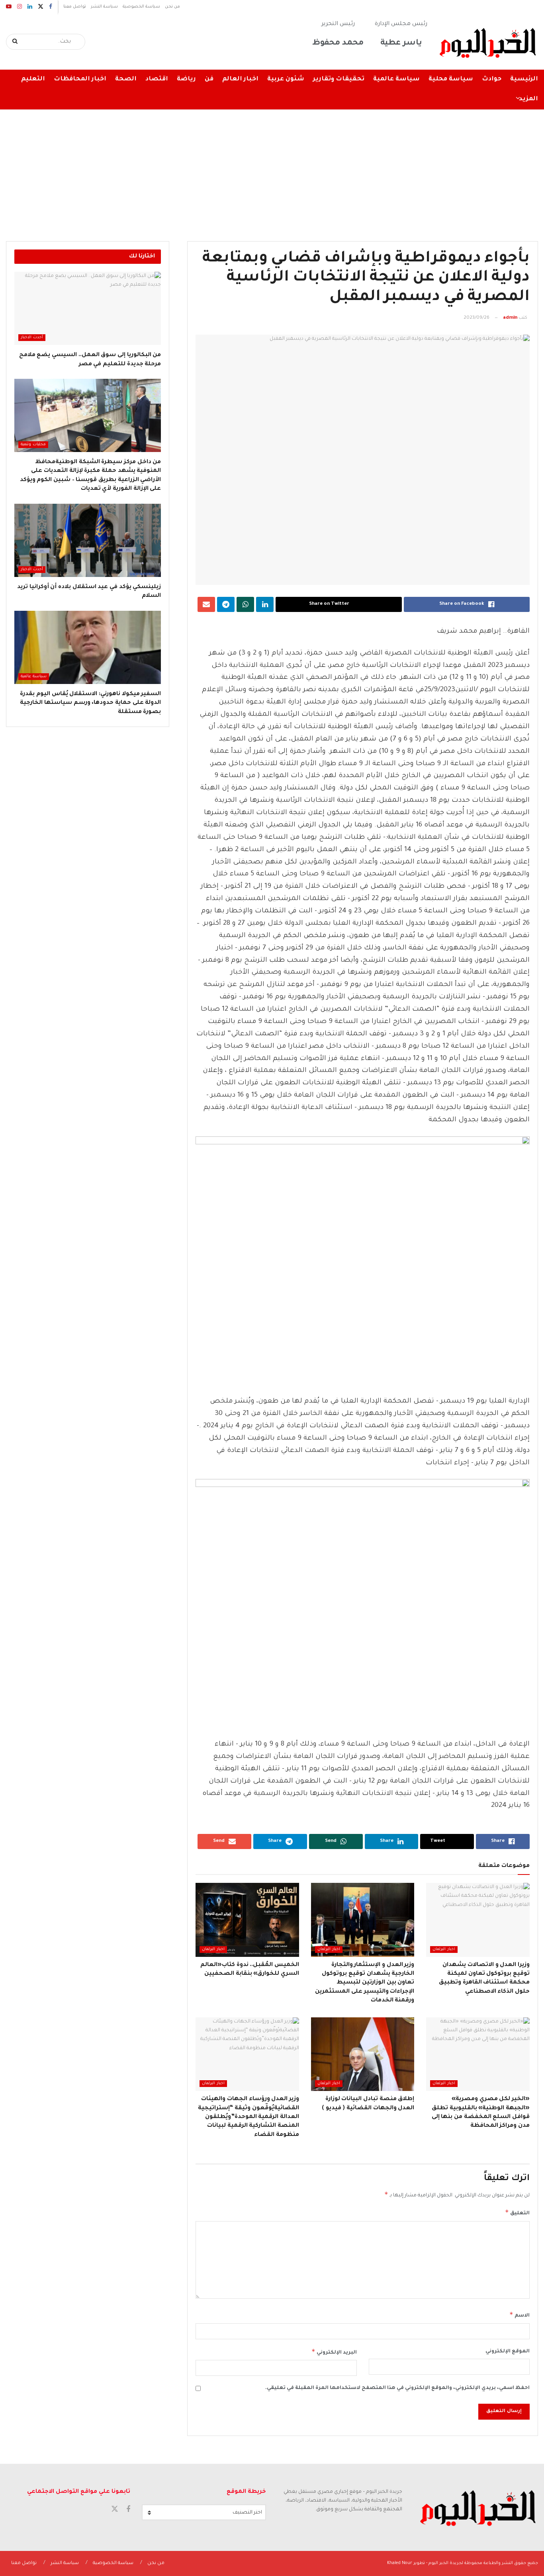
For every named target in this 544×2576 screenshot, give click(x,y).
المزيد (528, 99)
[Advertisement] (272, 170)
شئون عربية (286, 79)
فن (209, 79)
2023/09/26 (476, 318)
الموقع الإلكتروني (508, 2352)
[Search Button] (15, 42)
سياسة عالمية (396, 79)
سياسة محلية (451, 79)
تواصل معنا (75, 7)
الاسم (520, 2315)
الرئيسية (524, 79)
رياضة (186, 79)
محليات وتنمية (33, 445)
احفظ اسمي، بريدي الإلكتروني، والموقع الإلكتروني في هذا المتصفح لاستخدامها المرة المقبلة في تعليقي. (397, 2388)
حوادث (492, 79)
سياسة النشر (104, 7)
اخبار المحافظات (80, 79)
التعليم (33, 79)
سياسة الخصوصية (141, 7)
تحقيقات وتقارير (339, 79)
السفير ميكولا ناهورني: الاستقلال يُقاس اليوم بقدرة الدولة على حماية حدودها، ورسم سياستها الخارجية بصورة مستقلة (90, 703)
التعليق (517, 2212)
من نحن (172, 7)
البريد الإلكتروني (334, 2352)
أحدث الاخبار (32, 338)
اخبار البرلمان (444, 1950)
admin (510, 318)
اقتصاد (157, 79)
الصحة (126, 79)
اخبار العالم (240, 79)
